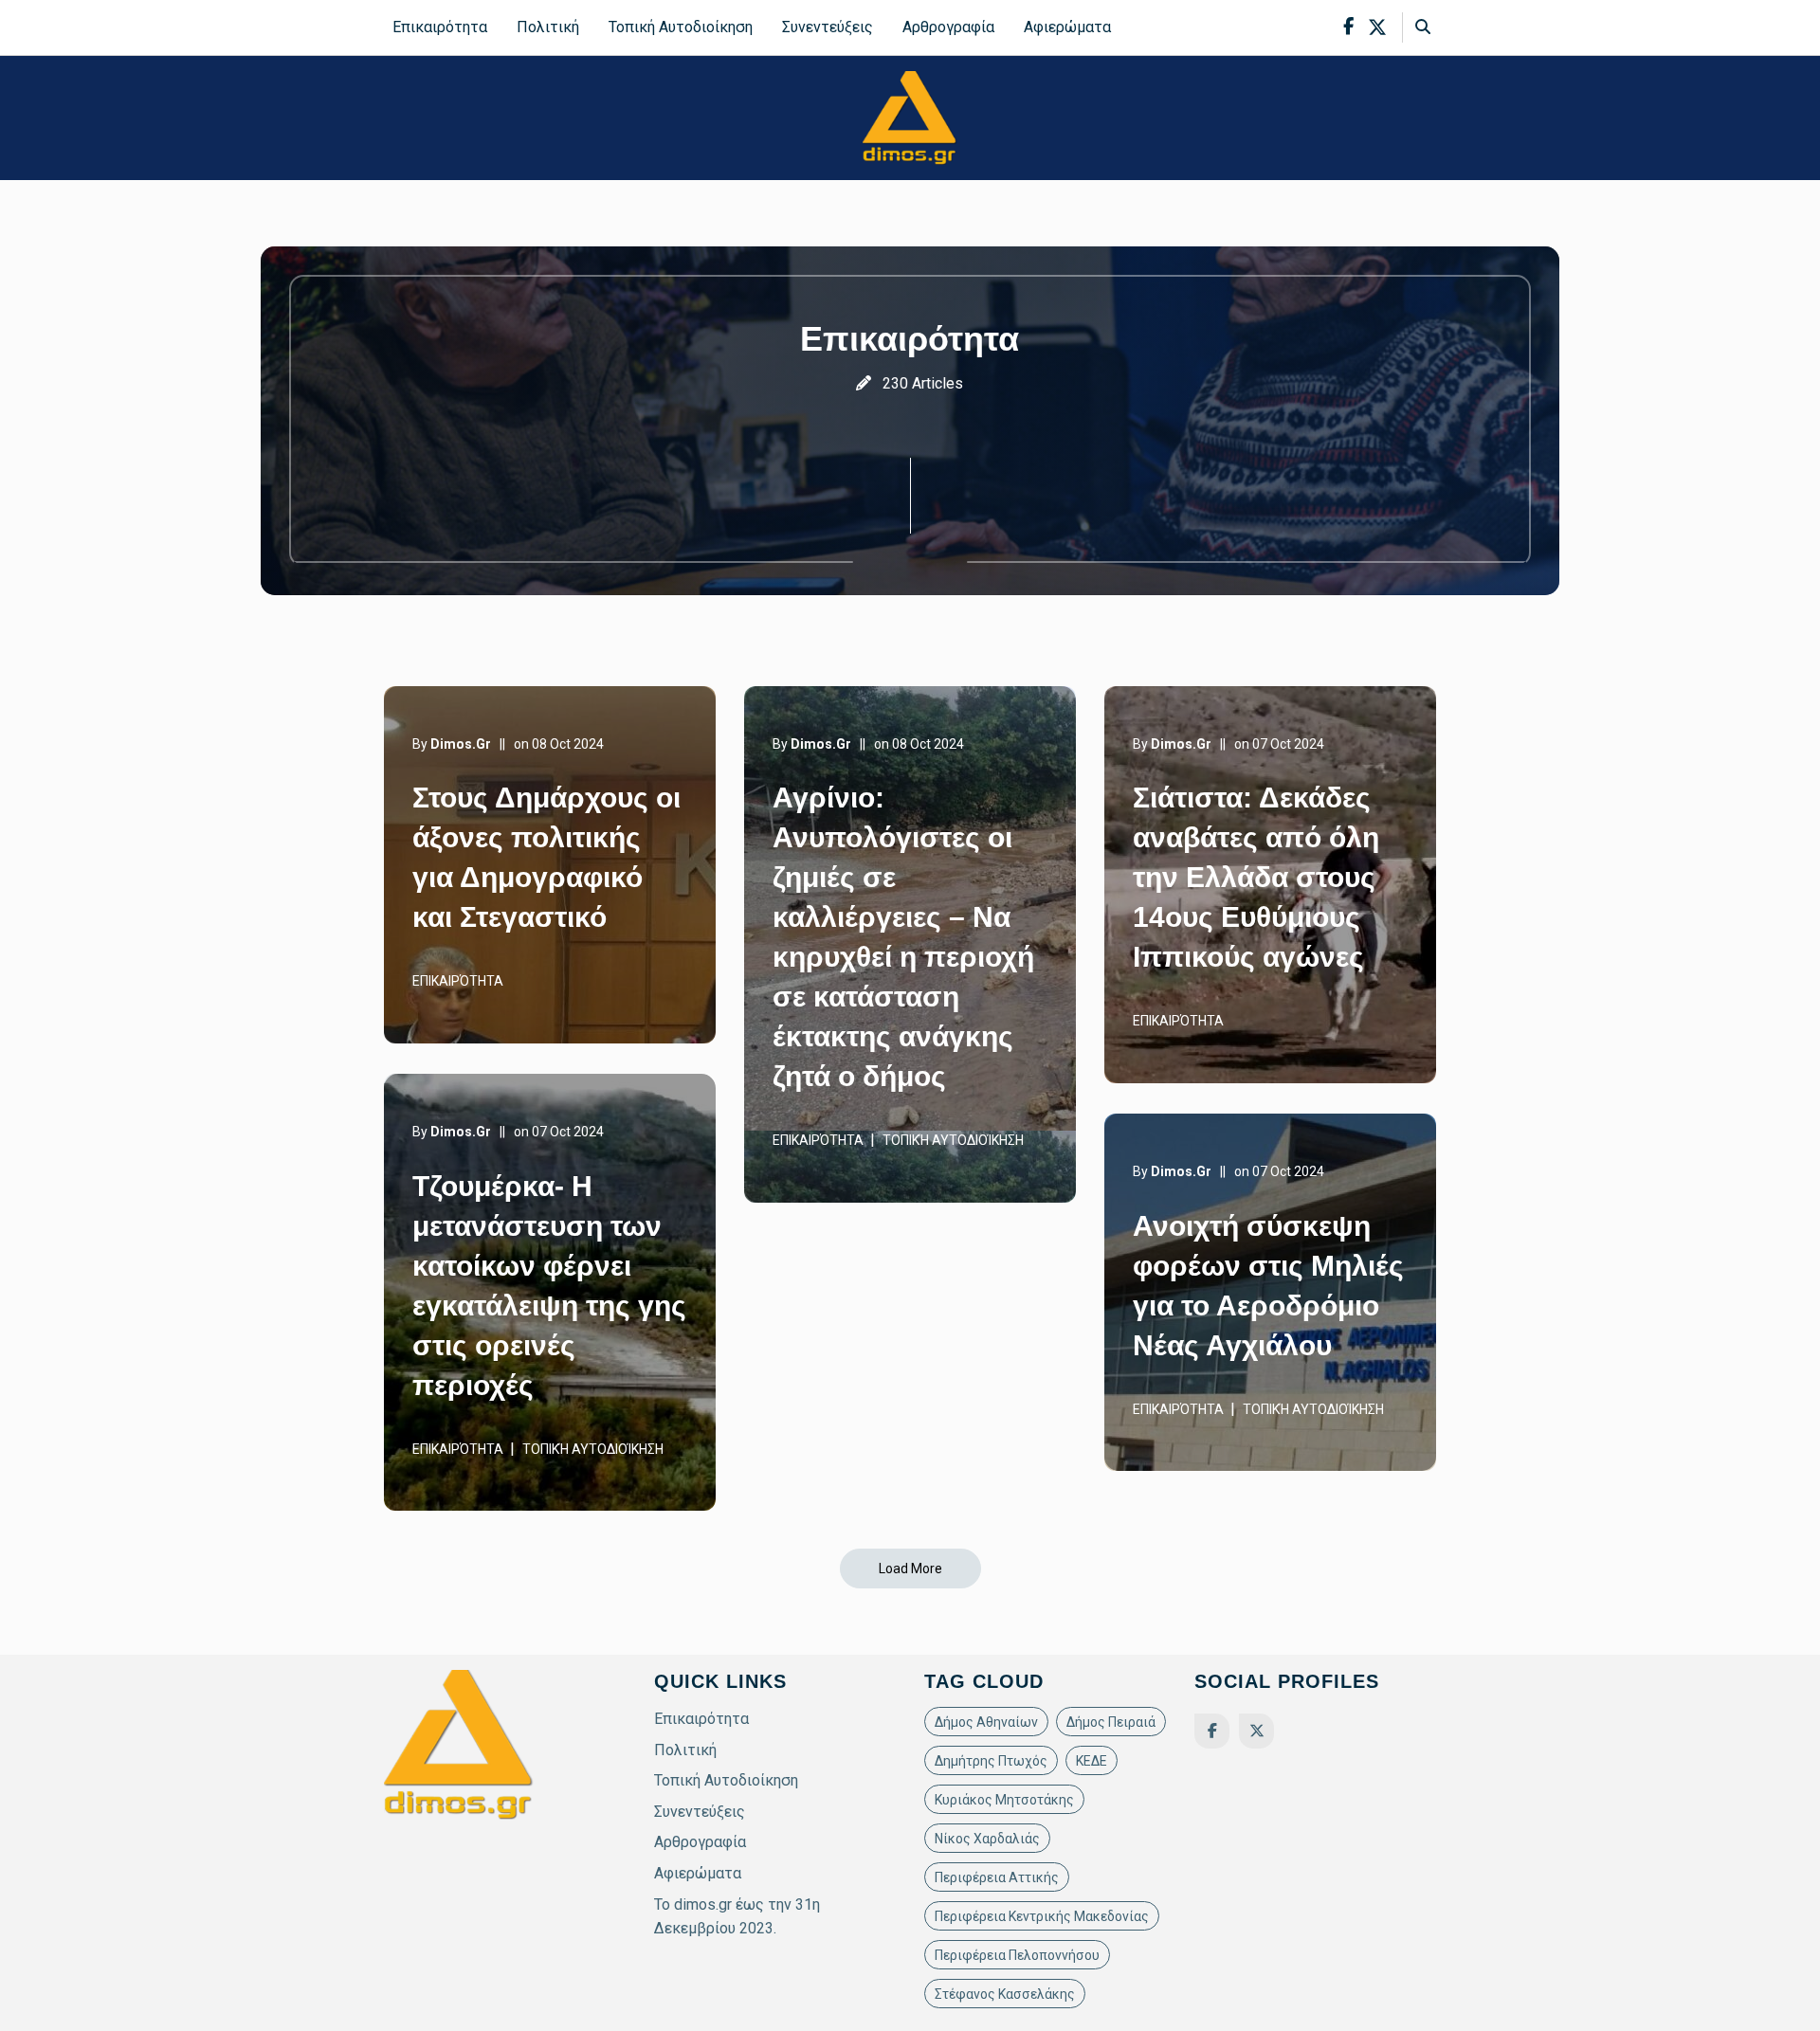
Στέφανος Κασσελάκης (1005, 1994)
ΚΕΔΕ (1092, 1761)
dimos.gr (461, 744)
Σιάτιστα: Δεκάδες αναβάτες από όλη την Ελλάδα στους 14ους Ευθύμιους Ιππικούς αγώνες (1256, 877)
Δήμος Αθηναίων (986, 1722)
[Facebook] (1212, 1731)
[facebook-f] (1348, 27)
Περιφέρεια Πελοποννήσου (1017, 1955)
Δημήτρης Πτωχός (991, 1761)
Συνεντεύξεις (828, 27)
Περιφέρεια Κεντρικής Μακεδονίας (1042, 1916)
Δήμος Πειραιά (1111, 1722)
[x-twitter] (1377, 27)
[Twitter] (1256, 1731)
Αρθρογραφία (948, 27)
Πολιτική (548, 27)
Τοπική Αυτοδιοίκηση (681, 27)
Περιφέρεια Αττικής (997, 1877)
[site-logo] (910, 117)
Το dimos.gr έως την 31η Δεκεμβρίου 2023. (737, 1917)
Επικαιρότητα (440, 27)
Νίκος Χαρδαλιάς (987, 1839)
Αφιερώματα (1067, 27)
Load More (910, 1569)
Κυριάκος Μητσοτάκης (1004, 1800)
